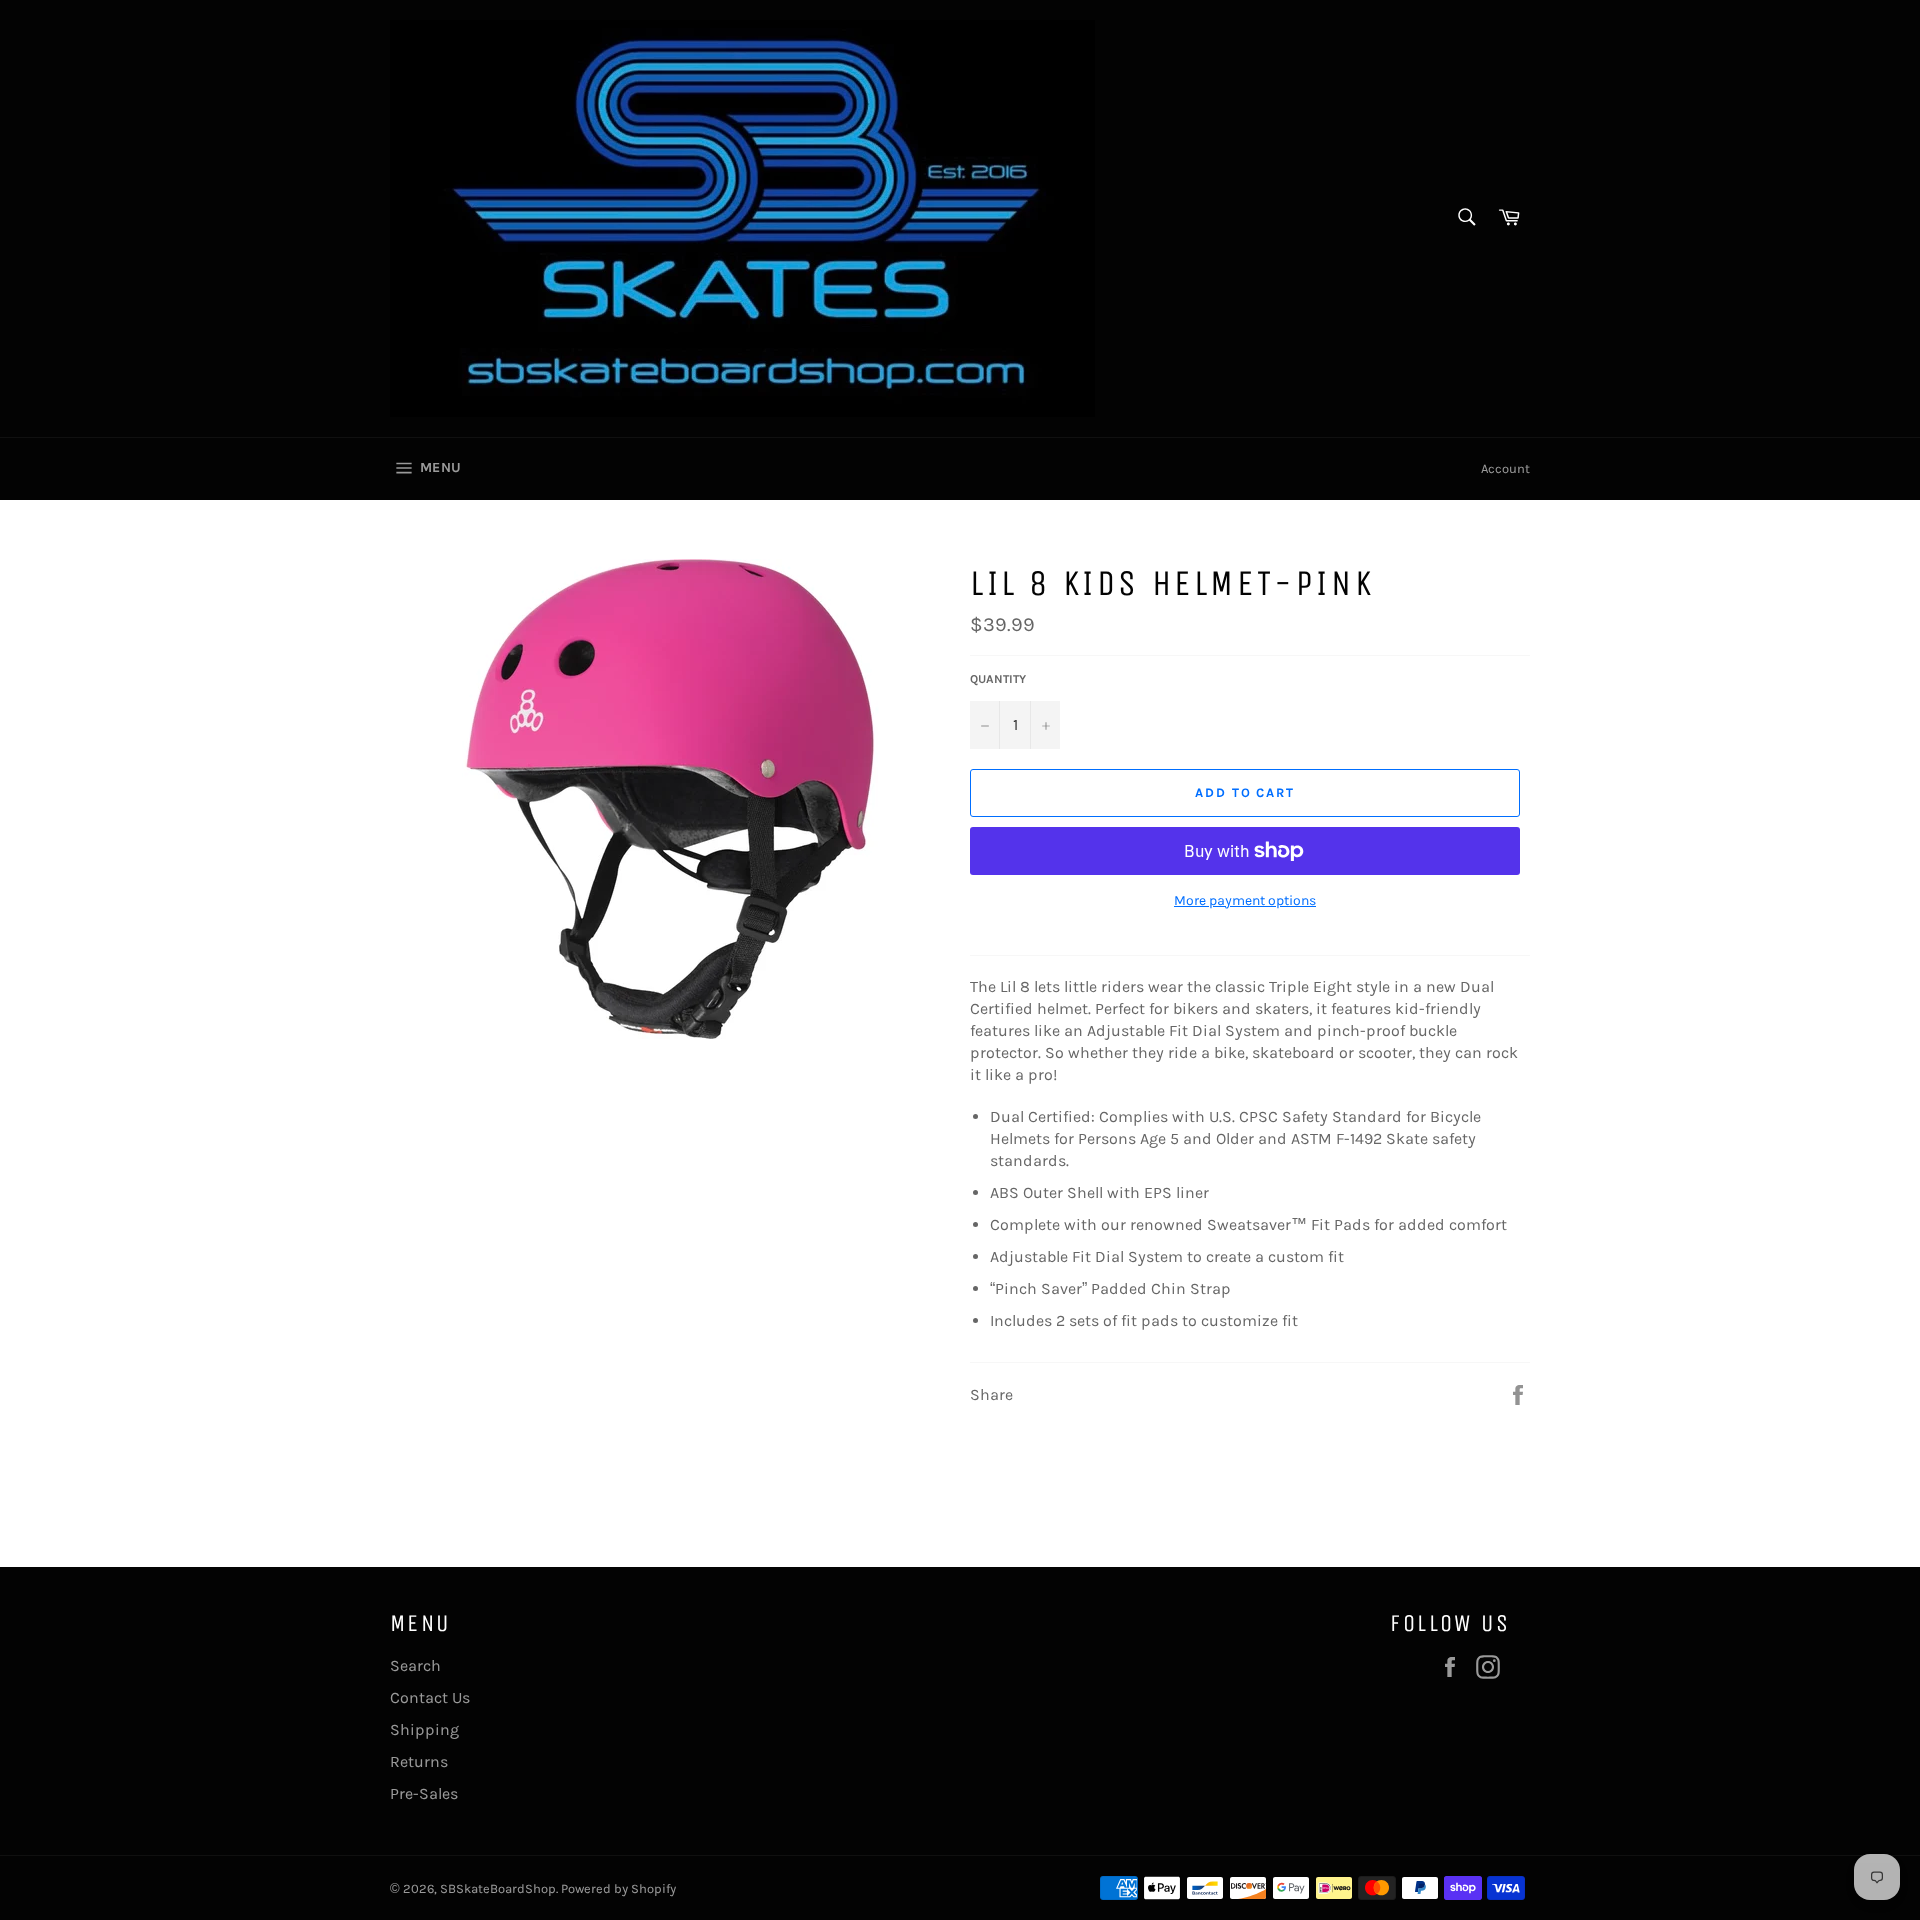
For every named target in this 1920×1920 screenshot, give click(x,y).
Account (1505, 468)
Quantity (998, 679)
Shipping (424, 1729)
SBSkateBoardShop (498, 1888)
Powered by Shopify (618, 1888)
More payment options (1245, 900)
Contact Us (430, 1697)
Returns (419, 1761)
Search (415, 1665)
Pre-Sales (424, 1793)
